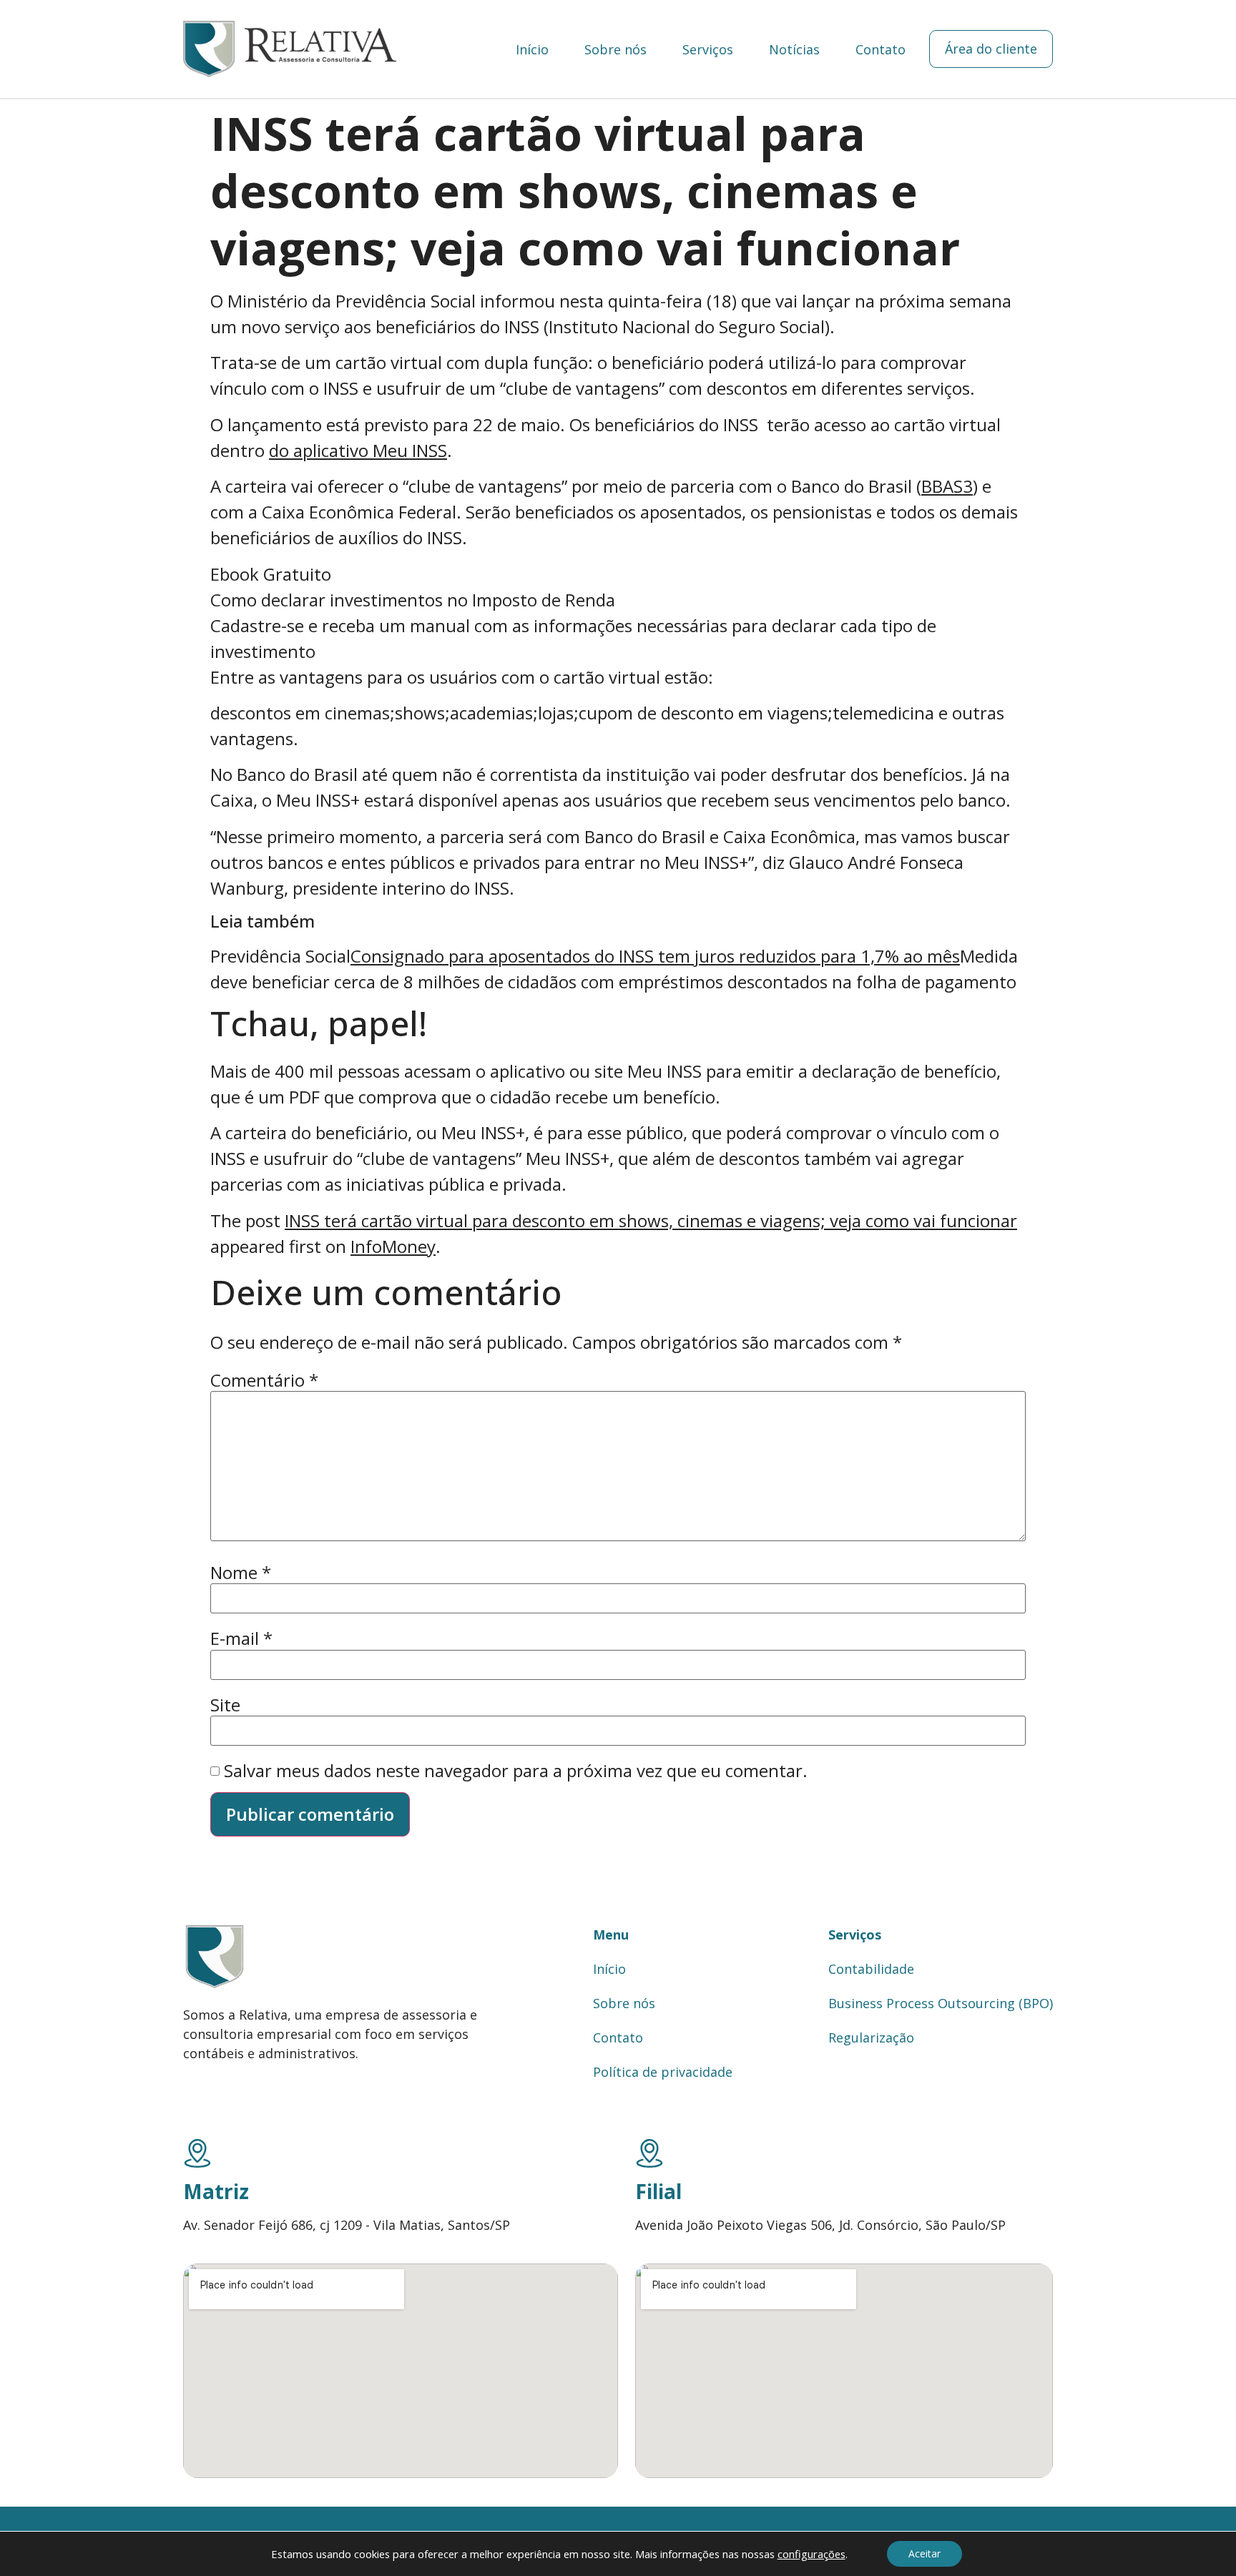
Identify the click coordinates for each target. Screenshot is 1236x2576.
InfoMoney (393, 1246)
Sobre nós (615, 49)
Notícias (794, 49)
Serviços (708, 49)
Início (532, 49)
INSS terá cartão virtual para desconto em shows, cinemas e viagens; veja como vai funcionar (651, 1220)
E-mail (241, 1638)
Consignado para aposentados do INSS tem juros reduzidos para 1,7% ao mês (655, 956)
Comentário (264, 1380)
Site (225, 1705)
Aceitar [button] (924, 2553)
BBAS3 (947, 486)
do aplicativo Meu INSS (358, 450)
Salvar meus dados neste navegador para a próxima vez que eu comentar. (516, 1771)
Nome (241, 1573)
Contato (881, 49)
